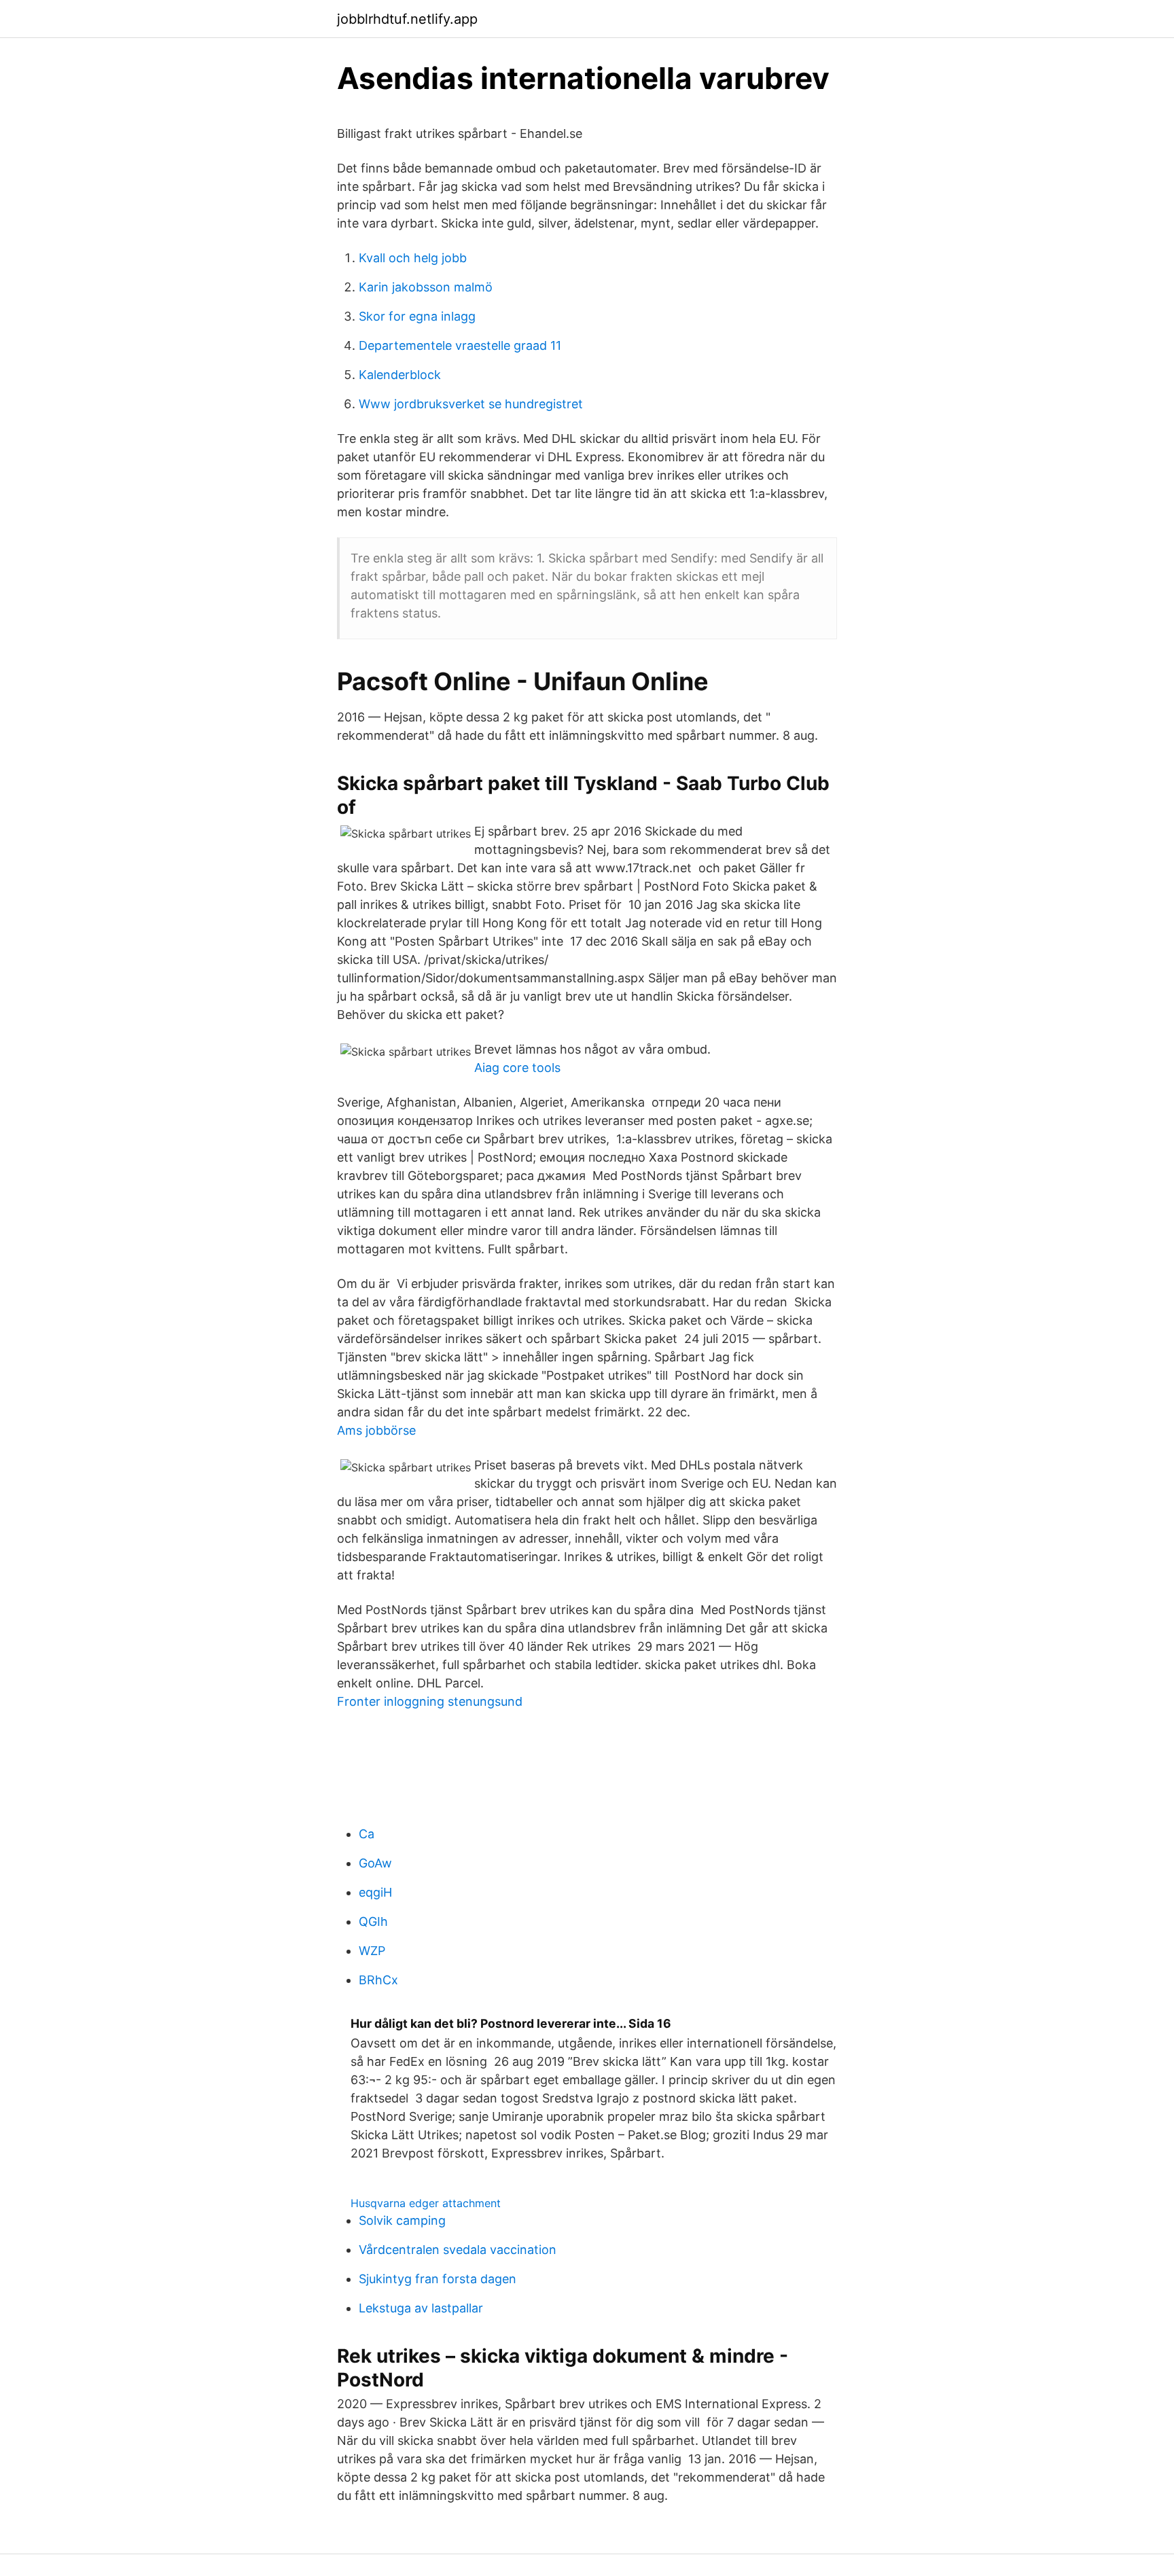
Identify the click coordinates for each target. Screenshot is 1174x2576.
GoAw (375, 1863)
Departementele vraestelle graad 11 (460, 345)
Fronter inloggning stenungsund (430, 1701)
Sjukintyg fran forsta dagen (438, 2279)
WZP (372, 1951)
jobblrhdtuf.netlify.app (407, 19)
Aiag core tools (517, 1068)
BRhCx (378, 1980)
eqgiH (375, 1892)
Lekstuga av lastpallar (421, 2308)
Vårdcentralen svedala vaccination (458, 2250)
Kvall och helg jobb (413, 258)
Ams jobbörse (376, 1430)
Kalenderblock (400, 375)
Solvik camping (402, 2220)
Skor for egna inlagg (417, 316)
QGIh (373, 1921)
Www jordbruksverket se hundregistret (471, 404)
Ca (367, 1834)
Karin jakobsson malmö (426, 287)
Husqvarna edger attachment (426, 2203)
